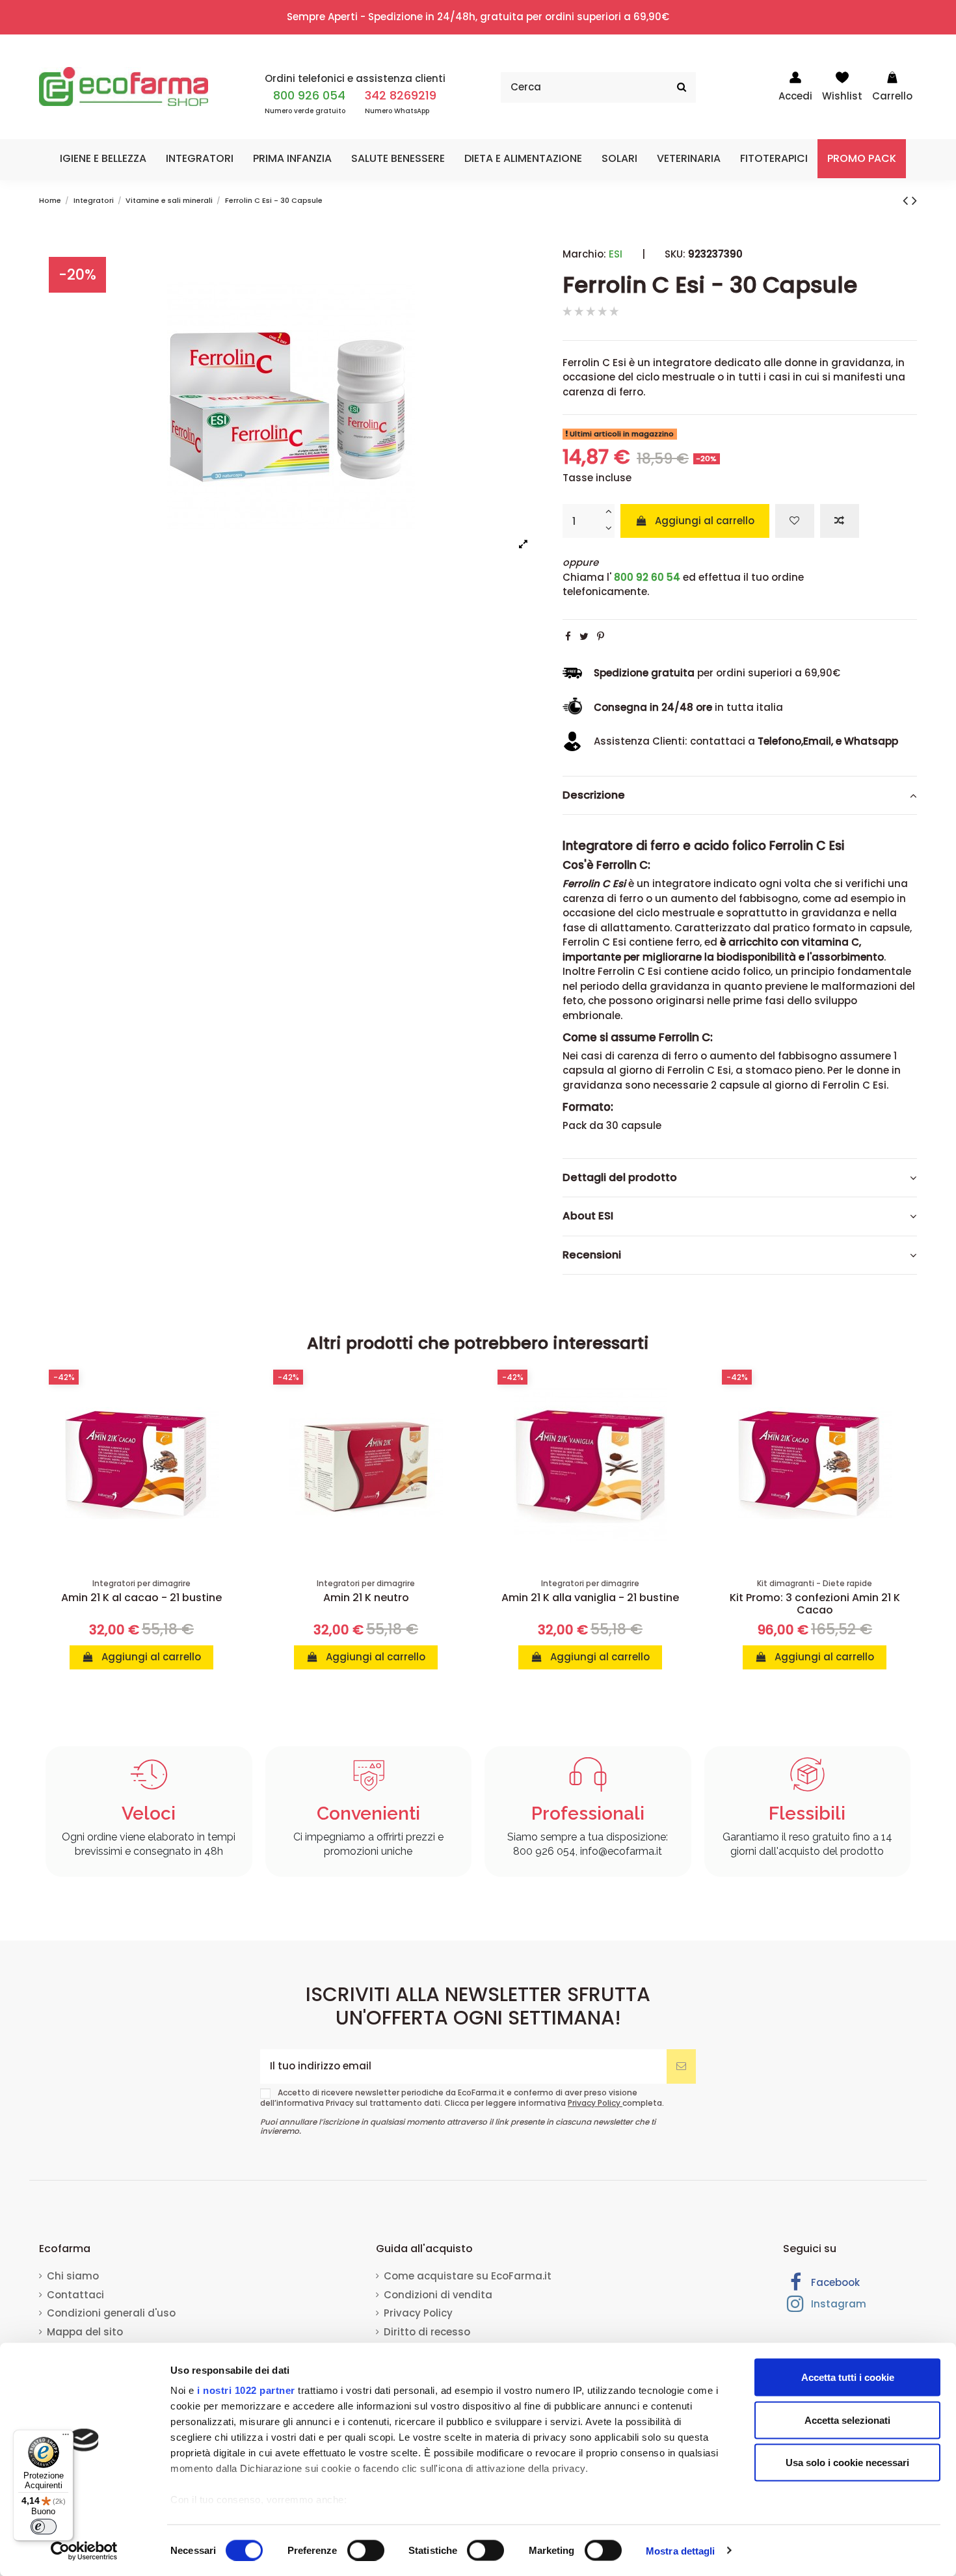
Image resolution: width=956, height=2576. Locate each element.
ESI (616, 254)
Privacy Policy (595, 2103)
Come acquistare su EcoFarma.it (468, 2276)
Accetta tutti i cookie (848, 2377)
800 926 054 (309, 95)
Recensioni (592, 1255)
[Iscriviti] (681, 2066)
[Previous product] (907, 200)
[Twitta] (584, 636)
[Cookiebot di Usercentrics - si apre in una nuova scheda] (84, 2551)
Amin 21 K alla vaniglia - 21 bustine (590, 1598)
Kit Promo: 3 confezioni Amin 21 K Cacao (815, 1604)
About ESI (588, 1216)
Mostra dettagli (681, 2550)
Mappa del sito (85, 2332)
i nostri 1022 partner (246, 2390)
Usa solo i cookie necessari (847, 2463)
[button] (103, 159)
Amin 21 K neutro (366, 1598)
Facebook (834, 2282)
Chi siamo (73, 2276)
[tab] (740, 795)
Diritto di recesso (427, 2332)
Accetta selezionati (847, 2420)
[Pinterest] (601, 636)
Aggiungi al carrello (705, 520)
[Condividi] (568, 636)
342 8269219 (401, 95)
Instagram (837, 2304)
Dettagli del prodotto (620, 1177)
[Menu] (66, 2437)
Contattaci (75, 2295)
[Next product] (914, 200)
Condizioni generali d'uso (111, 2313)
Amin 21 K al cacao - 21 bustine (141, 1598)
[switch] (366, 2550)
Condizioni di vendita (438, 2295)
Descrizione (594, 795)
